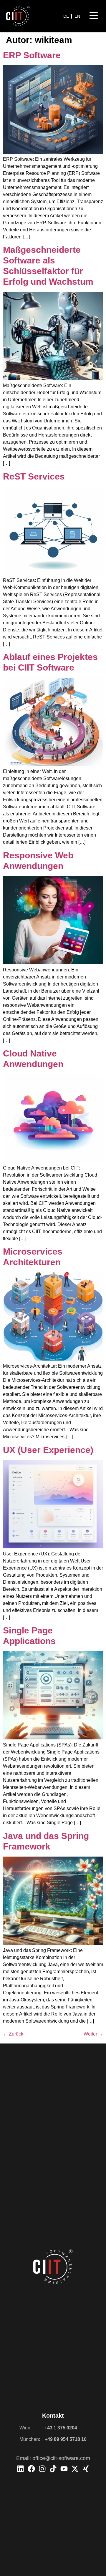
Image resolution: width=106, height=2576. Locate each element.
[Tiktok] (53, 2469)
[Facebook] (31, 2469)
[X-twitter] (75, 2469)
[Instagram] (42, 2469)
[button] (94, 16)
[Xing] (86, 2469)
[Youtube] (64, 2469)
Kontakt (53, 2416)
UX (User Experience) (48, 1450)
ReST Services (34, 476)
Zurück (13, 2034)
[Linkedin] (20, 2469)
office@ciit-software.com (61, 2458)
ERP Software (32, 55)
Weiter (93, 2034)
